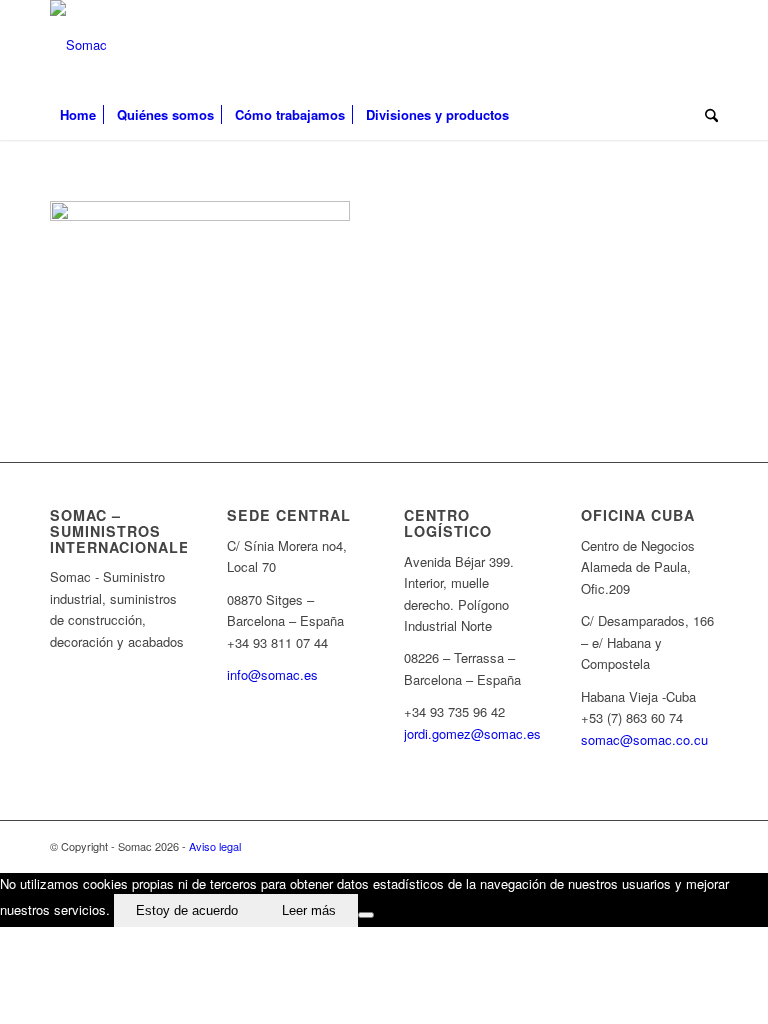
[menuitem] (78, 115)
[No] (366, 915)
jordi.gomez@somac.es (472, 733)
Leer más (309, 910)
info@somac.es (272, 674)
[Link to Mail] (703, 45)
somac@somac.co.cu (644, 739)
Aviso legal (215, 846)
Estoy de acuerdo (187, 910)
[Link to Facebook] (673, 45)
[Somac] (78, 45)
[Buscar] (706, 115)
